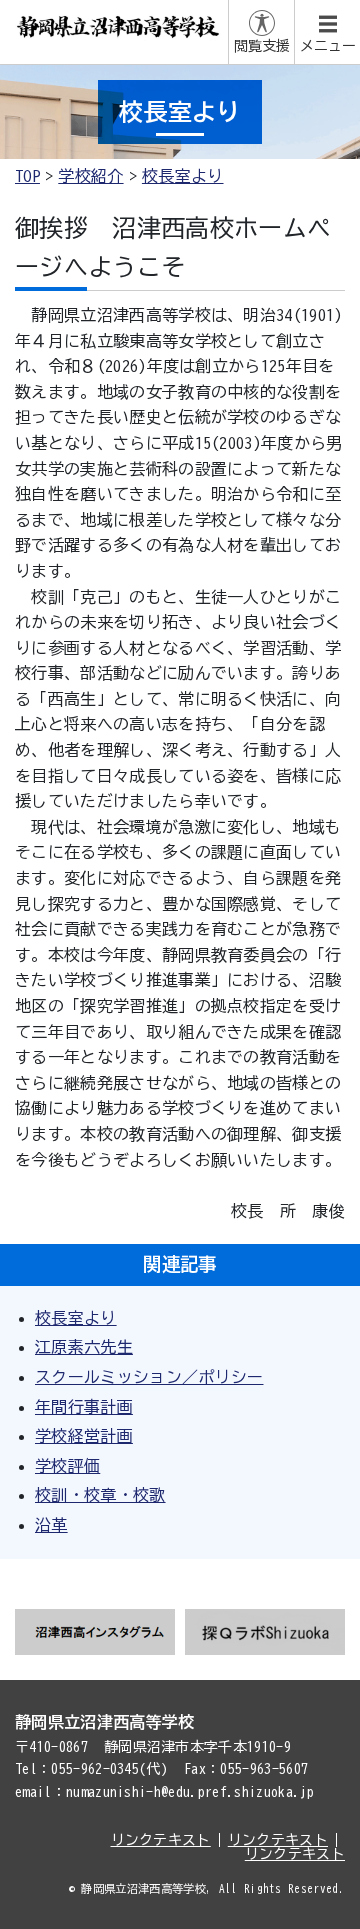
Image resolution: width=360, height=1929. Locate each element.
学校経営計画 (84, 1436)
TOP (27, 176)
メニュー (328, 46)
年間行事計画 (84, 1407)
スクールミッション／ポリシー (149, 1377)
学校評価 (67, 1466)
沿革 (51, 1525)
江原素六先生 (84, 1347)
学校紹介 (90, 176)
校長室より (183, 176)
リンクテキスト (161, 1840)
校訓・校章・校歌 (100, 1495)
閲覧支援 (262, 46)
